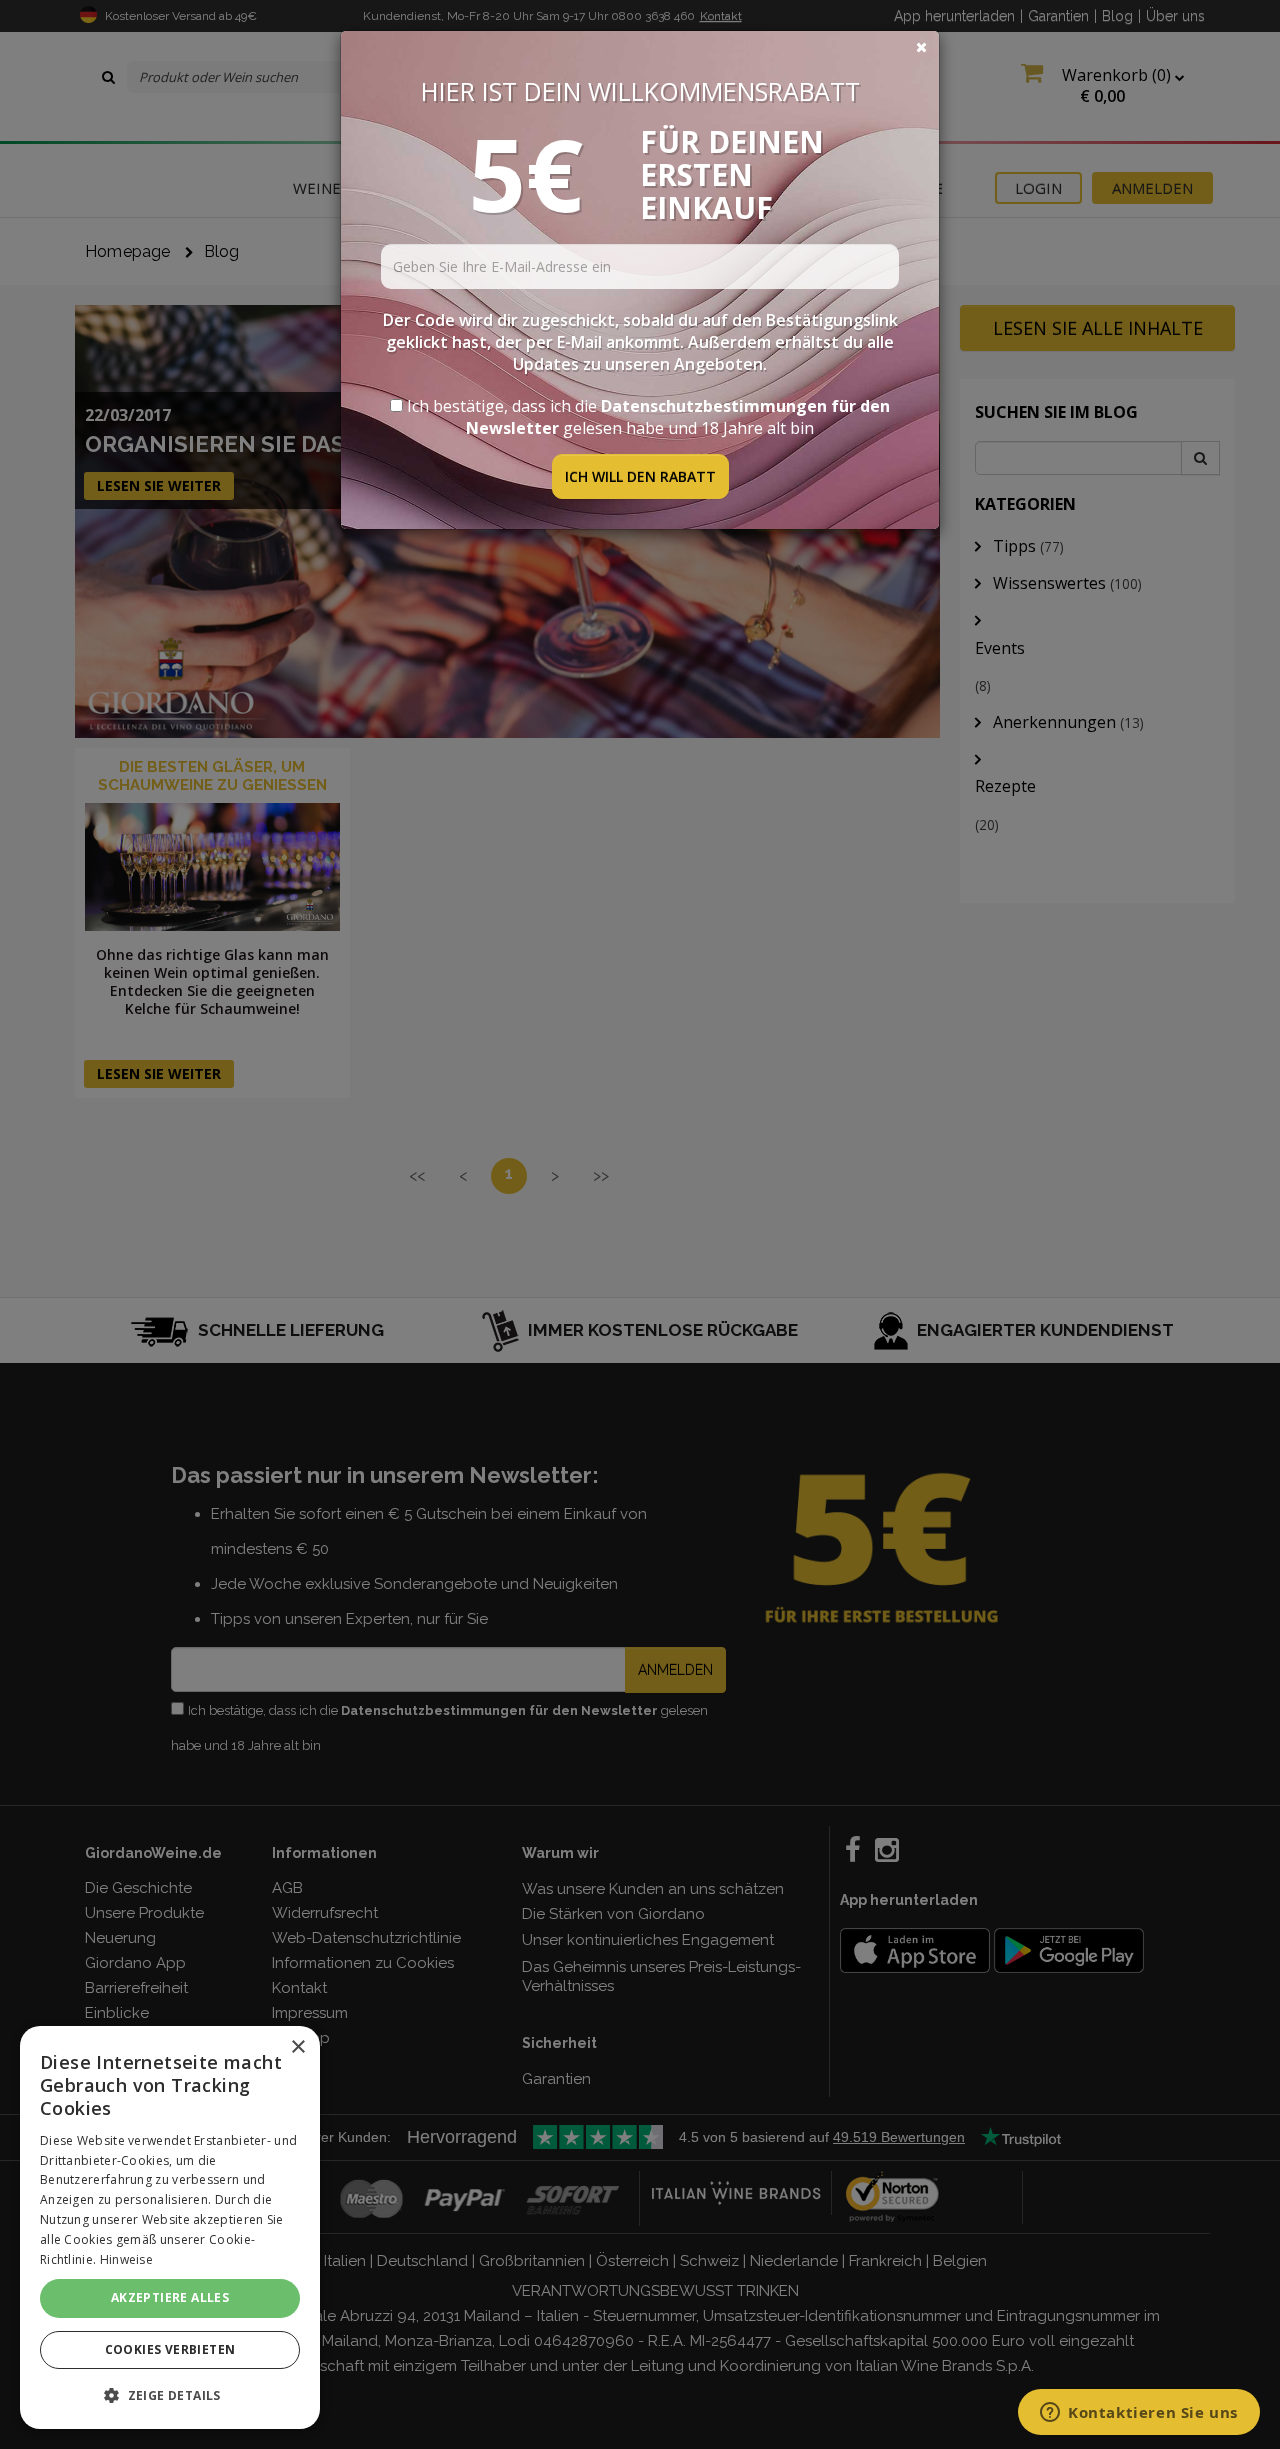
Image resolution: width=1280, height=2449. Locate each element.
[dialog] (170, 2227)
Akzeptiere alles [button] (170, 2297)
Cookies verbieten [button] (170, 2349)
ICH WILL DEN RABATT (640, 476)
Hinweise (126, 2259)
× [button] (297, 2047)
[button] (170, 2395)
